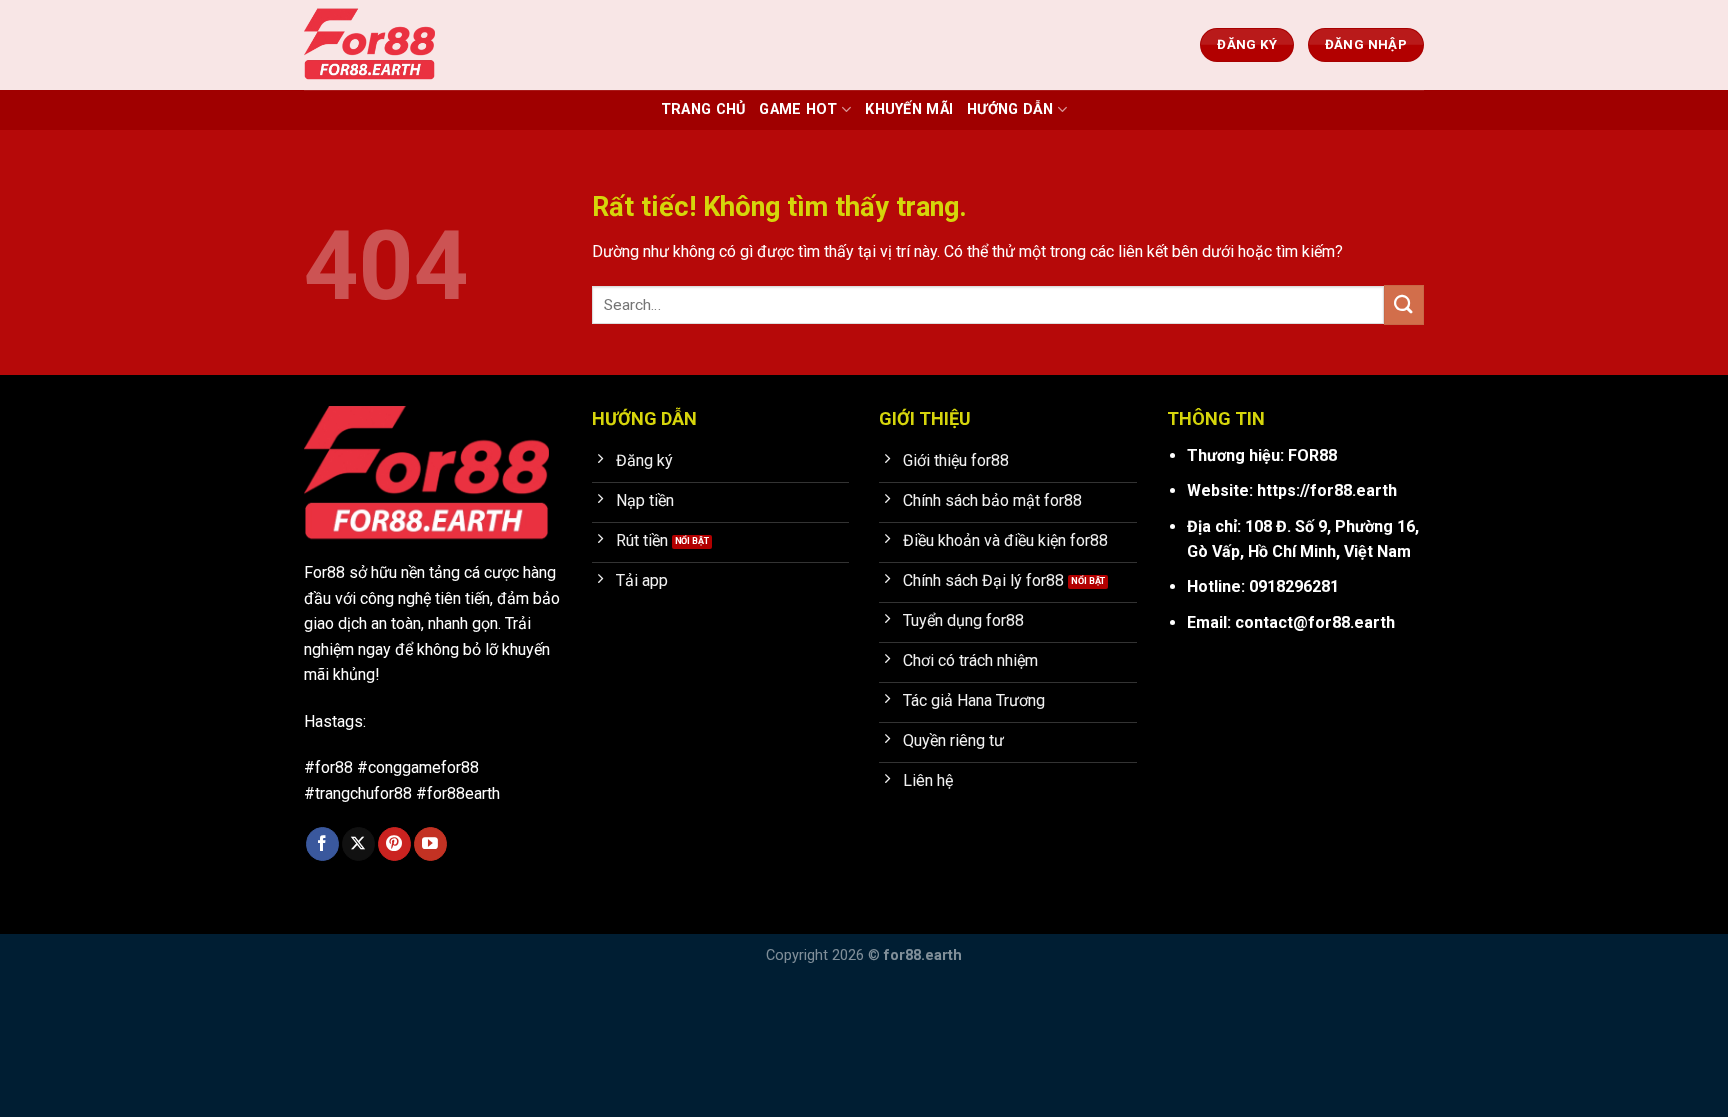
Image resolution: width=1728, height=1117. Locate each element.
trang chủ (703, 109)
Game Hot (798, 109)
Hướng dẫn (1010, 109)
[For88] (404, 45)
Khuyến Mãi (909, 109)
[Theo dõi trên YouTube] (430, 844)
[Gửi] (1404, 304)
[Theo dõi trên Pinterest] (394, 844)
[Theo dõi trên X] (358, 844)
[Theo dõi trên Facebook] (322, 844)
